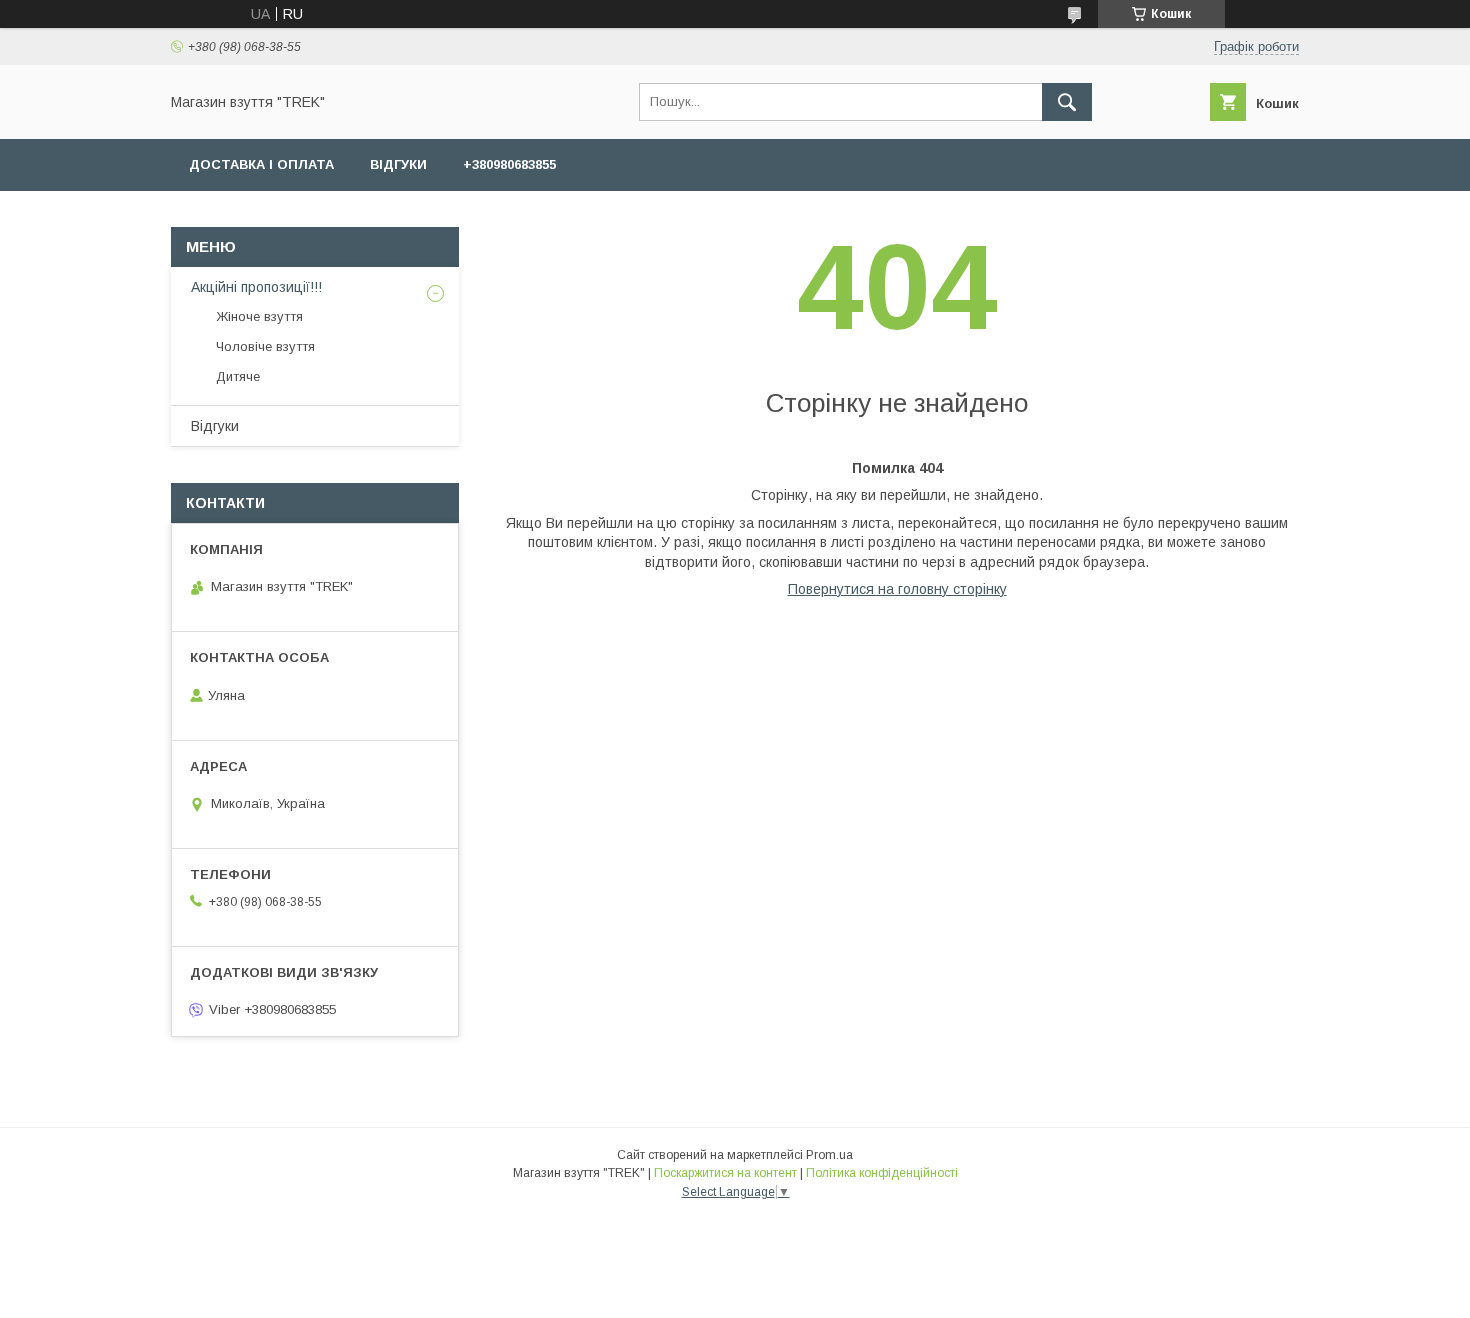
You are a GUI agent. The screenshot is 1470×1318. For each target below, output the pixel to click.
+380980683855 (509, 164)
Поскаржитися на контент (725, 1173)
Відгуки (398, 164)
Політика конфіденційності (882, 1173)
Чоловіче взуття (265, 346)
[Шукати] (1067, 102)
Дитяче (238, 376)
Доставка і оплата (261, 164)
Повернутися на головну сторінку (897, 589)
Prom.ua (829, 1155)
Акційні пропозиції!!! (256, 287)
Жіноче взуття (259, 316)
